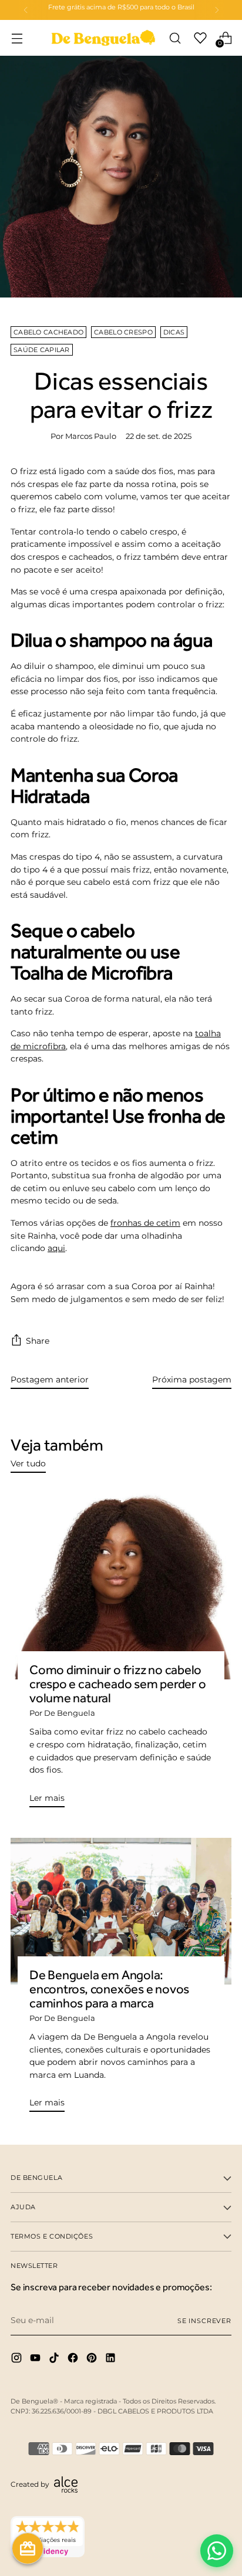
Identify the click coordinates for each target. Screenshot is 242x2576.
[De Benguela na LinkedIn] (112, 2360)
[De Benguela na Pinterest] (93, 2360)
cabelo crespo (123, 332)
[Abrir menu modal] (17, 38)
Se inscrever (204, 2321)
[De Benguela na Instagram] (18, 2360)
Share (38, 1341)
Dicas (174, 332)
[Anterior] (26, 10)
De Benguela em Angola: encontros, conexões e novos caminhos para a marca (109, 1989)
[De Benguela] (103, 38)
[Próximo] (217, 10)
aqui (56, 1248)
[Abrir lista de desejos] (200, 38)
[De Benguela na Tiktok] (55, 2360)
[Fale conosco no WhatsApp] (217, 2551)
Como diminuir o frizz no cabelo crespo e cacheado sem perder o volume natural (118, 1684)
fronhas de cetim (145, 1223)
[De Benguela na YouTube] (36, 2360)
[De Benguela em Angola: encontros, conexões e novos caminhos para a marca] (121, 1911)
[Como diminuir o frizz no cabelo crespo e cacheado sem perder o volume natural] (121, 1585)
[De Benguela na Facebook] (74, 2360)
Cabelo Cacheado (48, 332)
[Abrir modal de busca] (175, 38)
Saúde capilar (42, 350)
